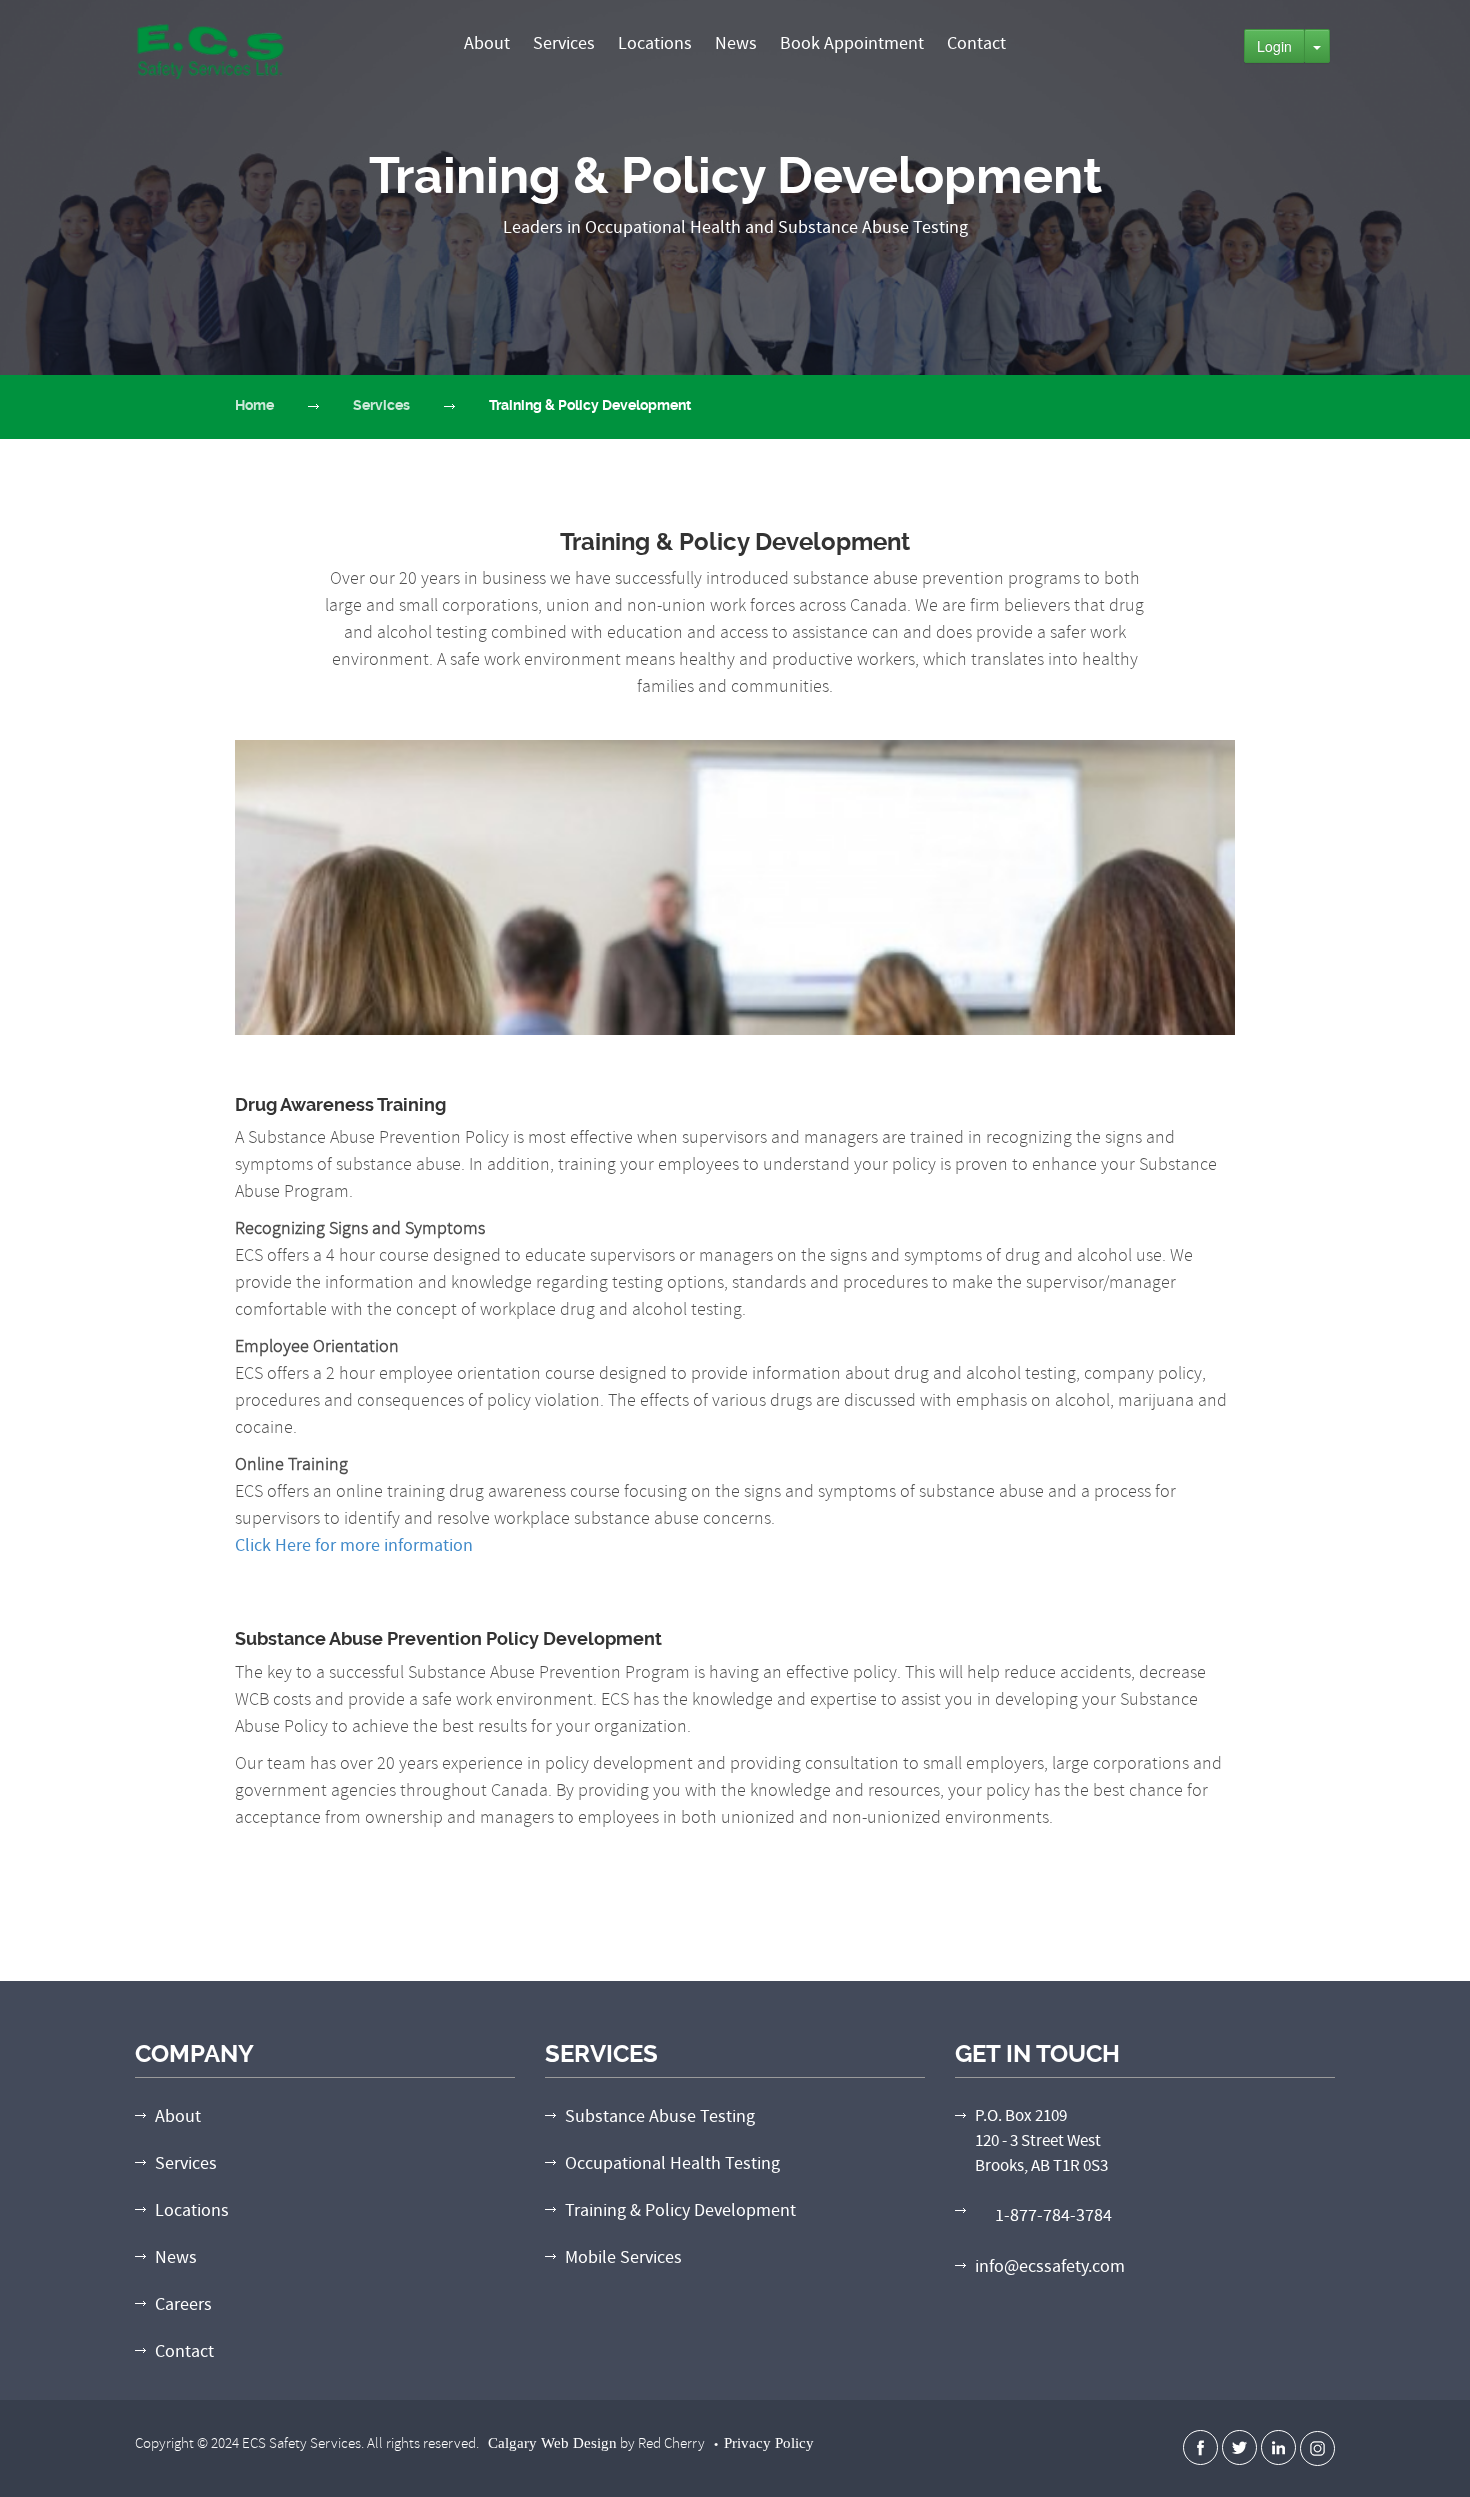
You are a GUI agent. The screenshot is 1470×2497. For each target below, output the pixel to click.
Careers (183, 2304)
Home (254, 405)
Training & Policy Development (680, 2210)
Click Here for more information (354, 1545)
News (736, 43)
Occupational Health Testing (672, 2163)
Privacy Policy (769, 2443)
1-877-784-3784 (1053, 2215)
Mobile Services (623, 2257)
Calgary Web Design (552, 2443)
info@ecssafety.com (1050, 2266)
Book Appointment (852, 43)
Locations (655, 43)
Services (564, 43)
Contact (976, 43)
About (487, 43)
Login (1274, 46)
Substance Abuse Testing (660, 2116)
